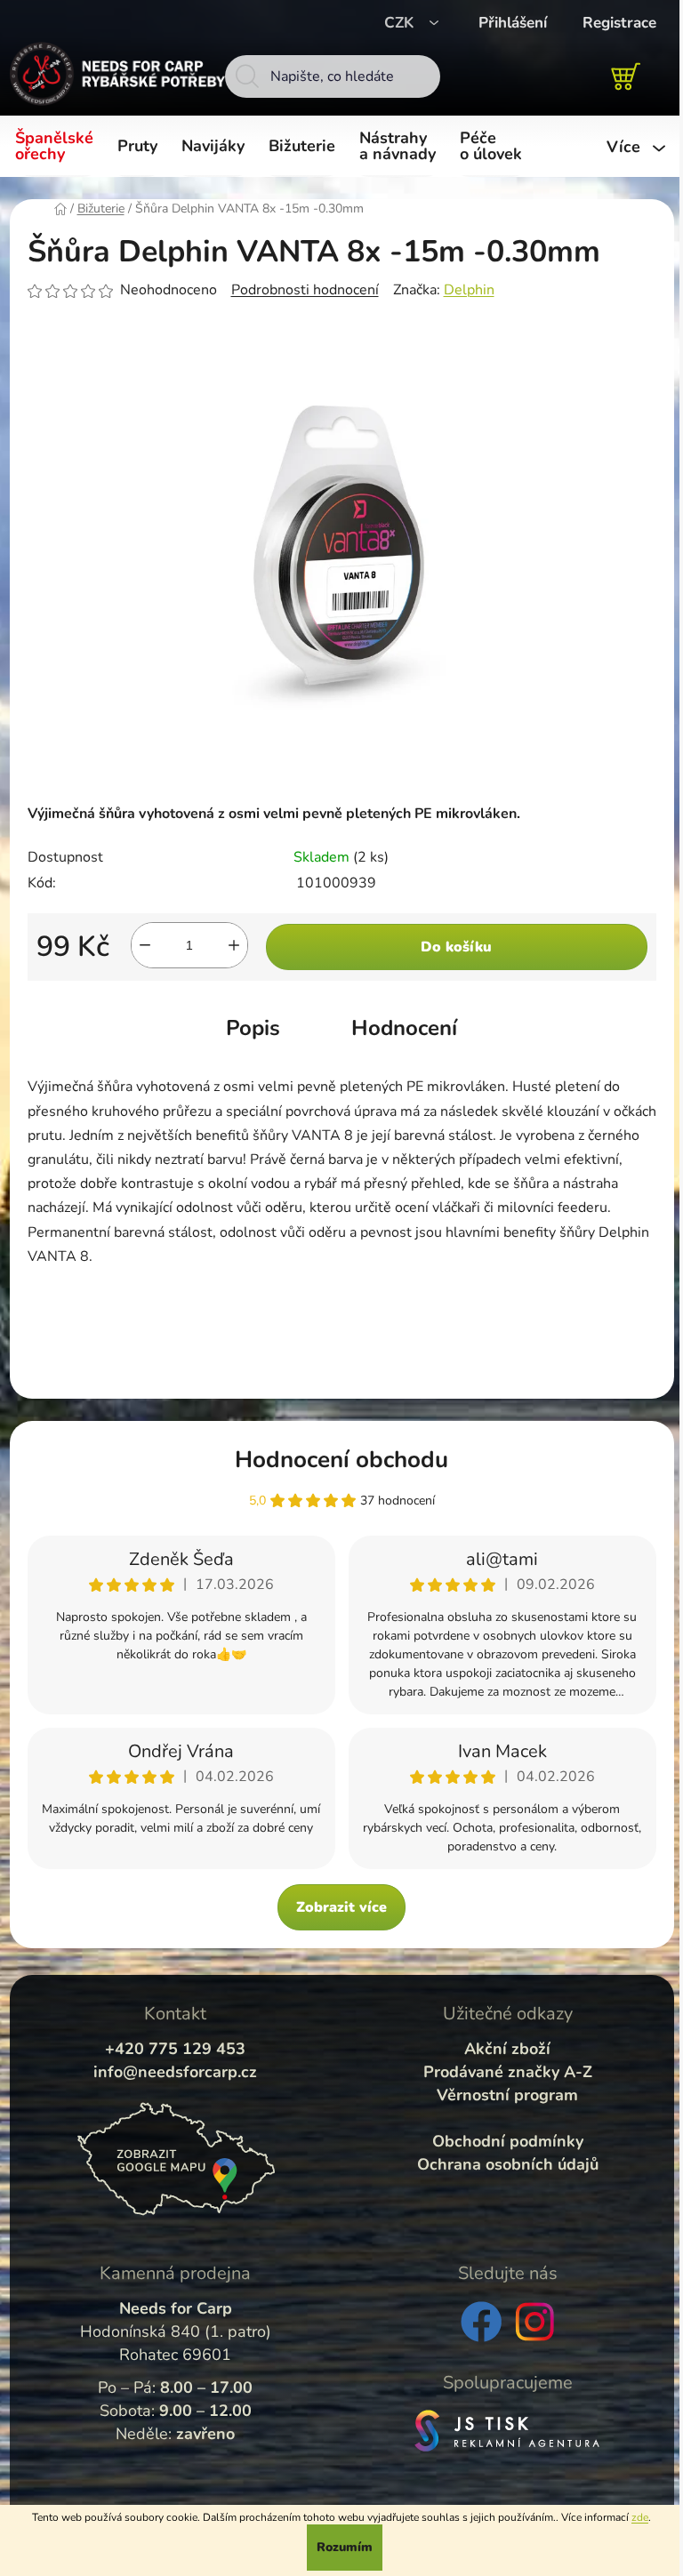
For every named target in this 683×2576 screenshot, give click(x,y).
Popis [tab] (253, 1028)
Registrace (619, 23)
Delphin (469, 290)
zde (640, 2517)
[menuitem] (57, 147)
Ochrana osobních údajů (508, 2164)
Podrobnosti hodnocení (305, 290)
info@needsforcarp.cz (175, 2072)
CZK (401, 23)
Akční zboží (507, 2049)
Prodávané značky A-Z (508, 2072)
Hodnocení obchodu (341, 1460)
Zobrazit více (341, 1907)
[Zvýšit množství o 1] (234, 945)
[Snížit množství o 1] (145, 945)
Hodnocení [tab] (404, 1028)
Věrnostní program (507, 2095)
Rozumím (345, 2547)
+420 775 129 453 (175, 2049)
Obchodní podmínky (508, 2141)
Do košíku (456, 947)
